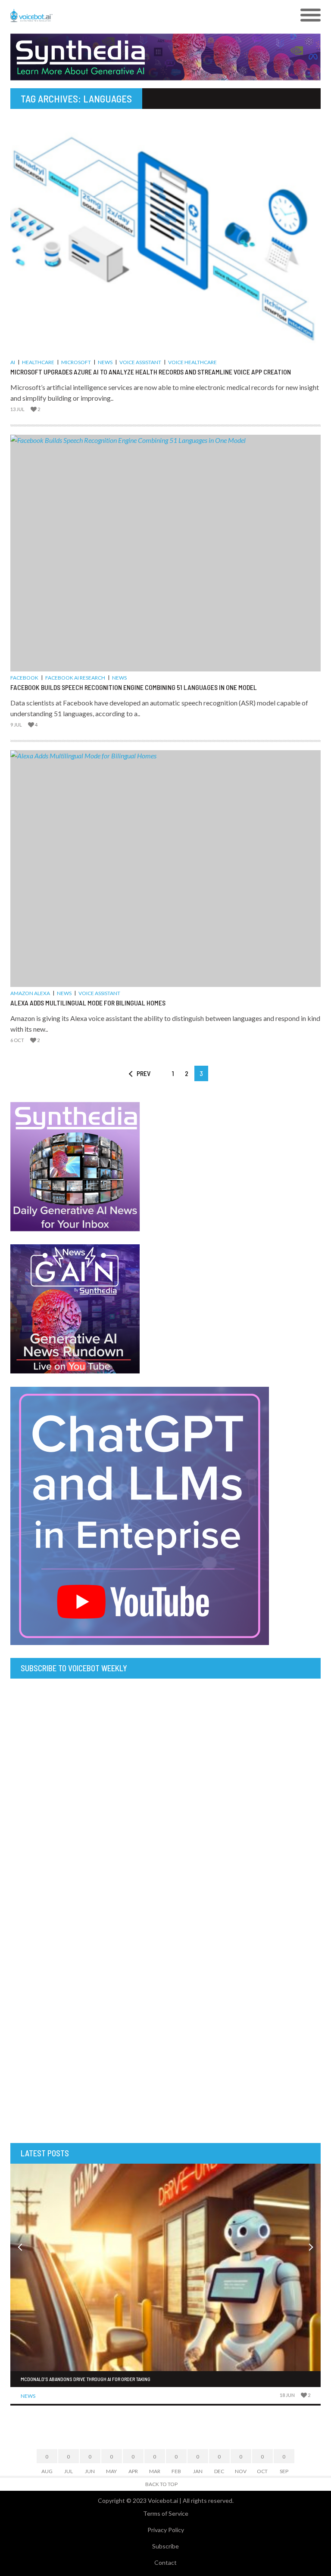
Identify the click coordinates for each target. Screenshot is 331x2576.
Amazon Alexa (30, 993)
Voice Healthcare (192, 362)
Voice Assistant (140, 362)
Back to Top (161, 2484)
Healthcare (38, 362)
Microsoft (76, 362)
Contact (165, 2562)
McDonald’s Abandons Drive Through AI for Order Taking (86, 2379)
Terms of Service (166, 2513)
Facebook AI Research (75, 678)
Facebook (24, 678)
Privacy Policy (166, 2530)
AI (13, 362)
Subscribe (165, 2546)
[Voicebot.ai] (127, 15)
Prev (144, 1073)
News (105, 362)
